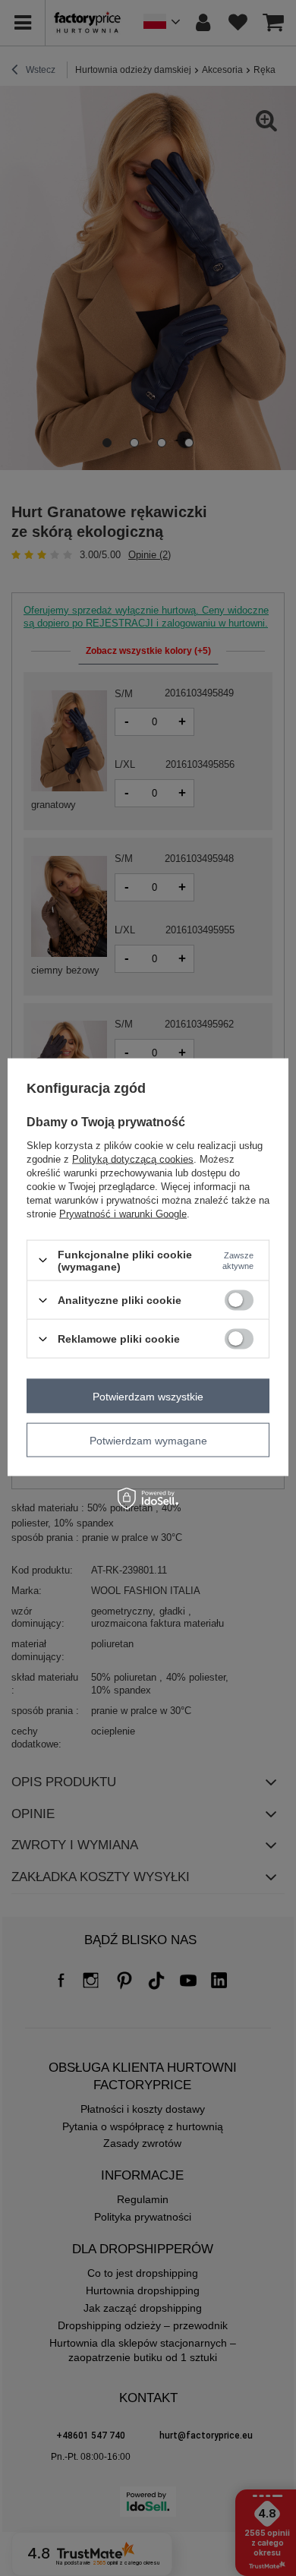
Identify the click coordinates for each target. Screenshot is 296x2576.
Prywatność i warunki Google (123, 1213)
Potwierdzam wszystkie (148, 1396)
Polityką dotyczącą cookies (133, 1159)
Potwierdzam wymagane (148, 1440)
